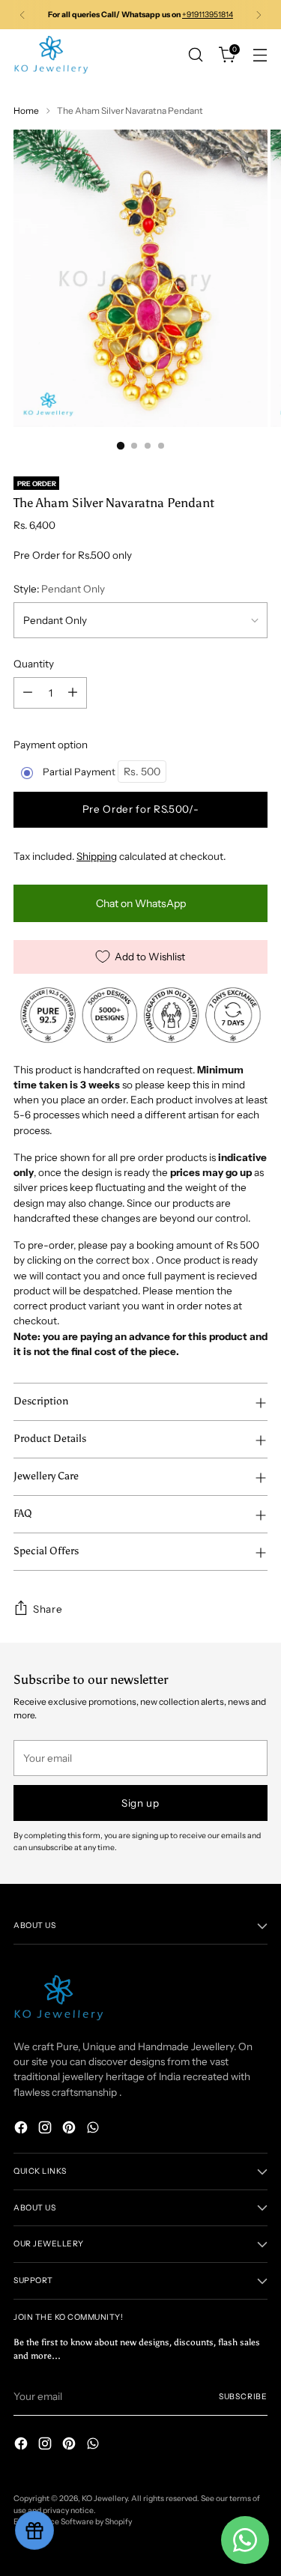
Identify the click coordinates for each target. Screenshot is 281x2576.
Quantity (34, 664)
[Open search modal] (195, 55)
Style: (59, 589)
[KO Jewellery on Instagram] (46, 2129)
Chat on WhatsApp (141, 903)
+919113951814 (208, 15)
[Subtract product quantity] (28, 693)
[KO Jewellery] (51, 55)
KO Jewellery (105, 2498)
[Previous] (22, 15)
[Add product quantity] (73, 693)
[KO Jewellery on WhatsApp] (94, 2129)
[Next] (259, 15)
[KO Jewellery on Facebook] (22, 2129)
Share (48, 1609)
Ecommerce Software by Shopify (73, 2522)
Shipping (97, 856)
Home (26, 110)
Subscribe (243, 2397)
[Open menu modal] (260, 55)
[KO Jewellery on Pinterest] (70, 2129)
